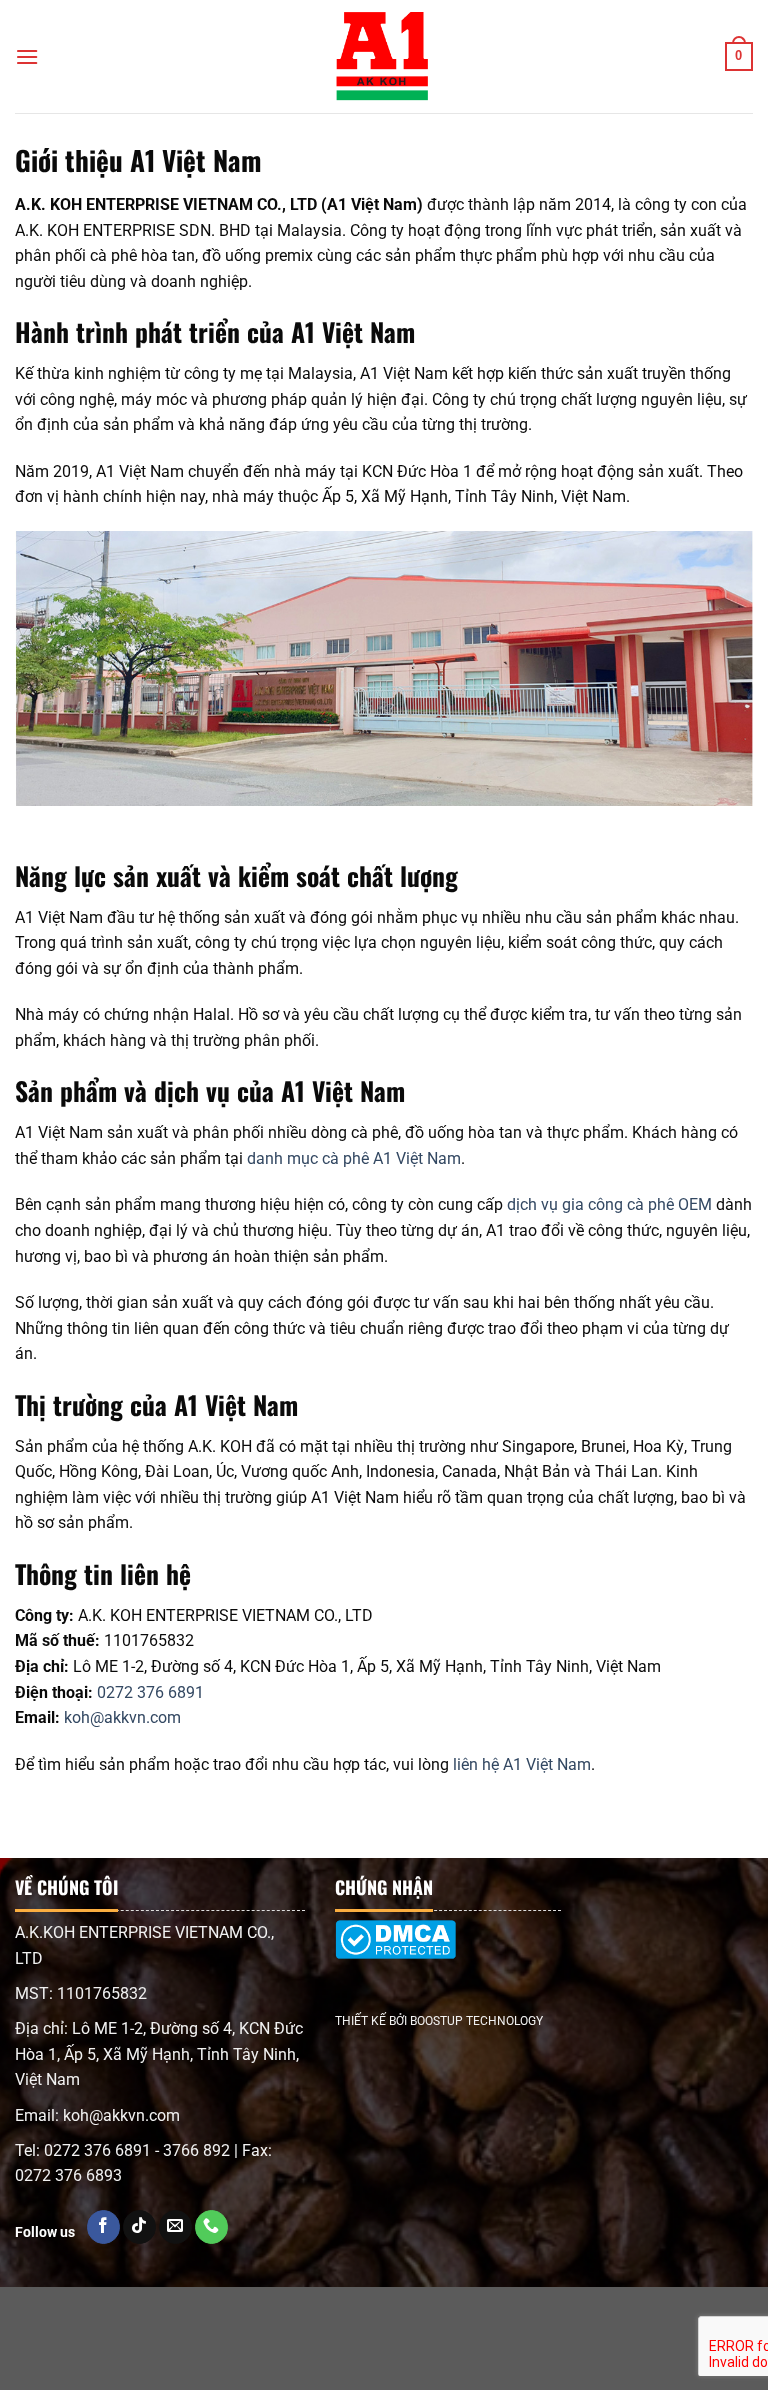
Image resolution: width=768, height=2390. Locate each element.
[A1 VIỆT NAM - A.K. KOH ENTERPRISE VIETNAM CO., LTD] (384, 56)
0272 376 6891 (150, 1692)
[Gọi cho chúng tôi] (211, 2227)
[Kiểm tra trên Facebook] (103, 2227)
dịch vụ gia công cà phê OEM (609, 1204)
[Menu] (27, 56)
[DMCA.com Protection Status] (395, 1954)
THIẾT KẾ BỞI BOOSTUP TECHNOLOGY (439, 2021)
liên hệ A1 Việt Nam (522, 1764)
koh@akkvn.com (122, 1717)
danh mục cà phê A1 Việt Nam (354, 1158)
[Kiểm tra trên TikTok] (139, 2227)
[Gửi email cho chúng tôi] (175, 2227)
